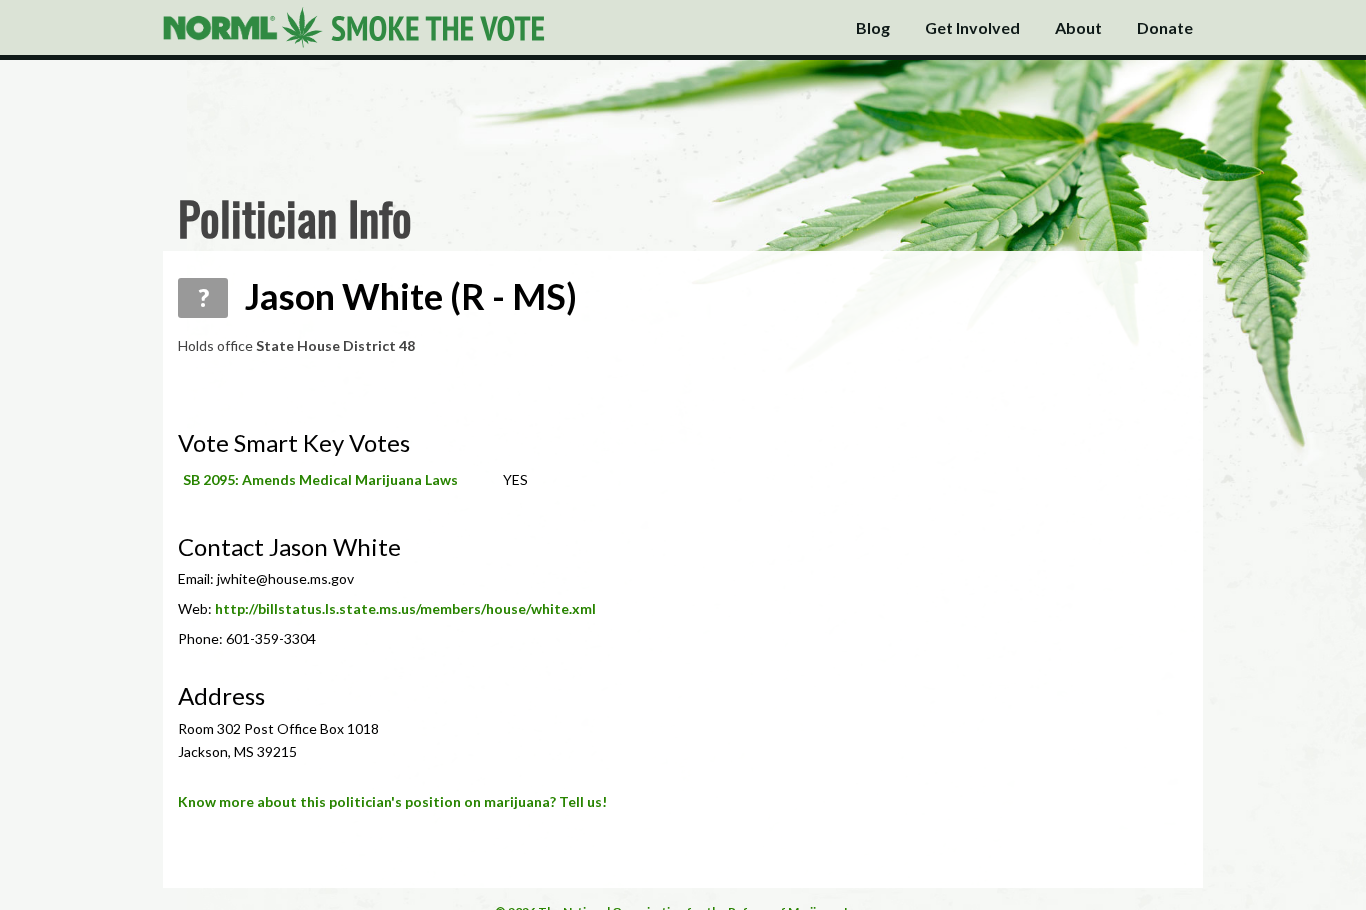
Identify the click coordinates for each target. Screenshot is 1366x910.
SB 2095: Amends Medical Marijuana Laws (320, 479)
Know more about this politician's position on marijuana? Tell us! (392, 801)
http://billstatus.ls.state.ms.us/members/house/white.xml (405, 608)
